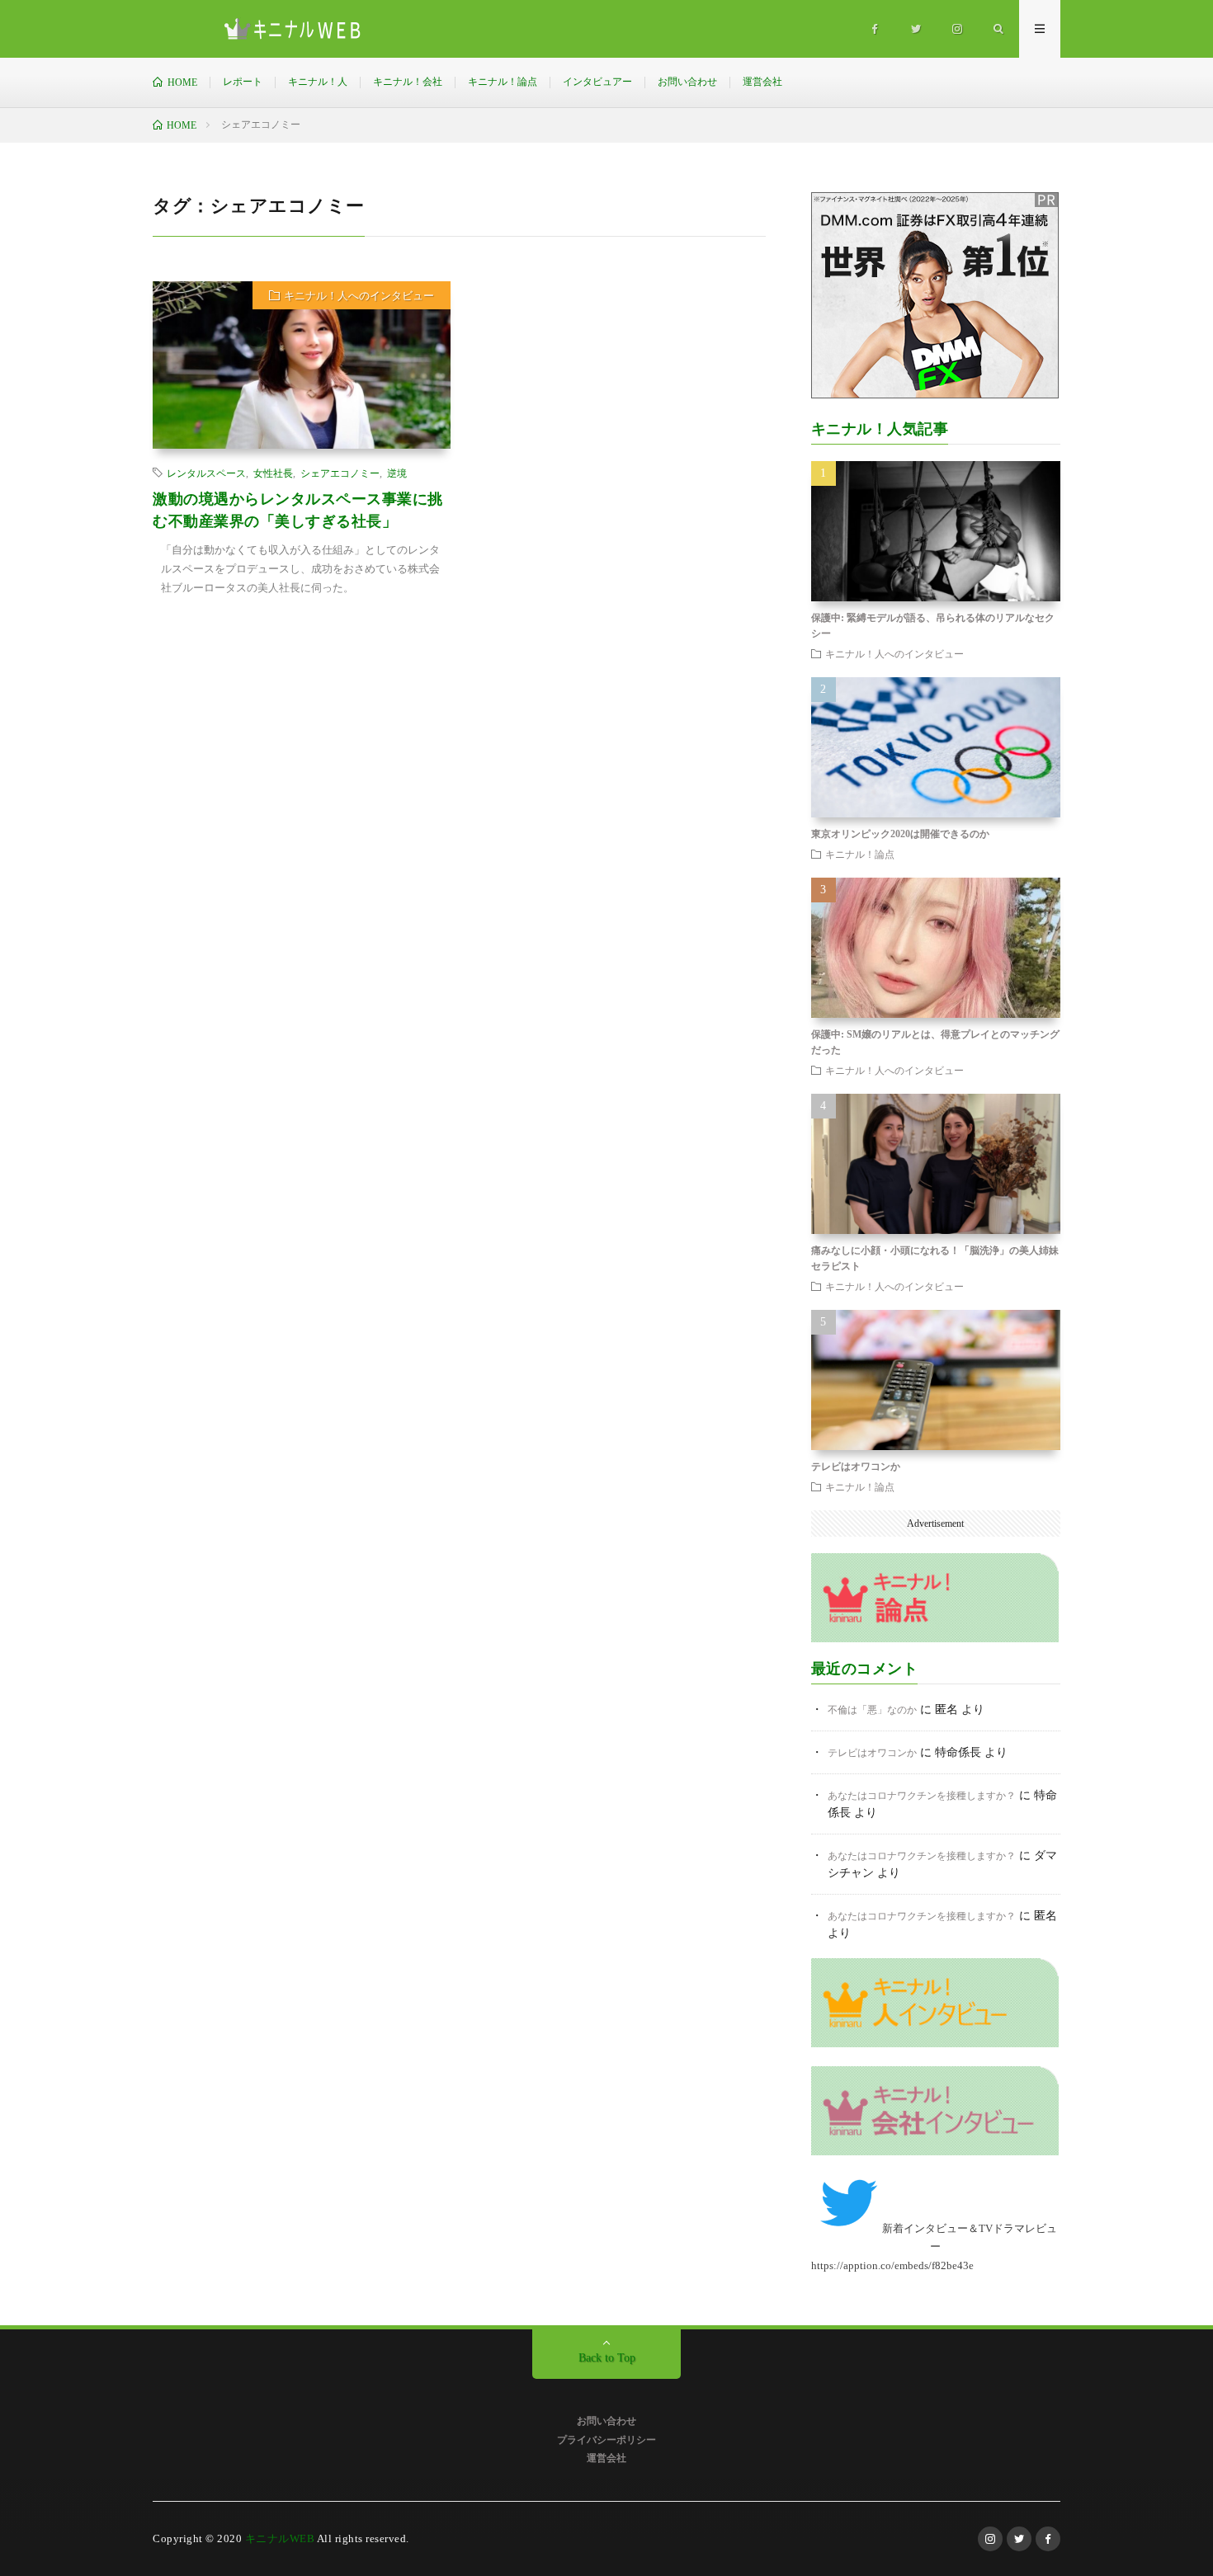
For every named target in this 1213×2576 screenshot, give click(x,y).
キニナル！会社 (408, 82)
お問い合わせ (687, 82)
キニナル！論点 (503, 82)
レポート (243, 82)
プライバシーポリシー (606, 2440)
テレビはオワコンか (856, 1467)
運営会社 (762, 82)
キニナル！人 (318, 82)
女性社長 (273, 473)
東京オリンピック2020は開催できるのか (900, 834)
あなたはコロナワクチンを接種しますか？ (922, 1796)
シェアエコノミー (340, 473)
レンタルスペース (206, 473)
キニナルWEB (280, 2538)
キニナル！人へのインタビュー (359, 296)
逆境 (397, 473)
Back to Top (607, 2358)
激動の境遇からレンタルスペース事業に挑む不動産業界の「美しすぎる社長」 (298, 510)
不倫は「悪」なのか (872, 1710)
